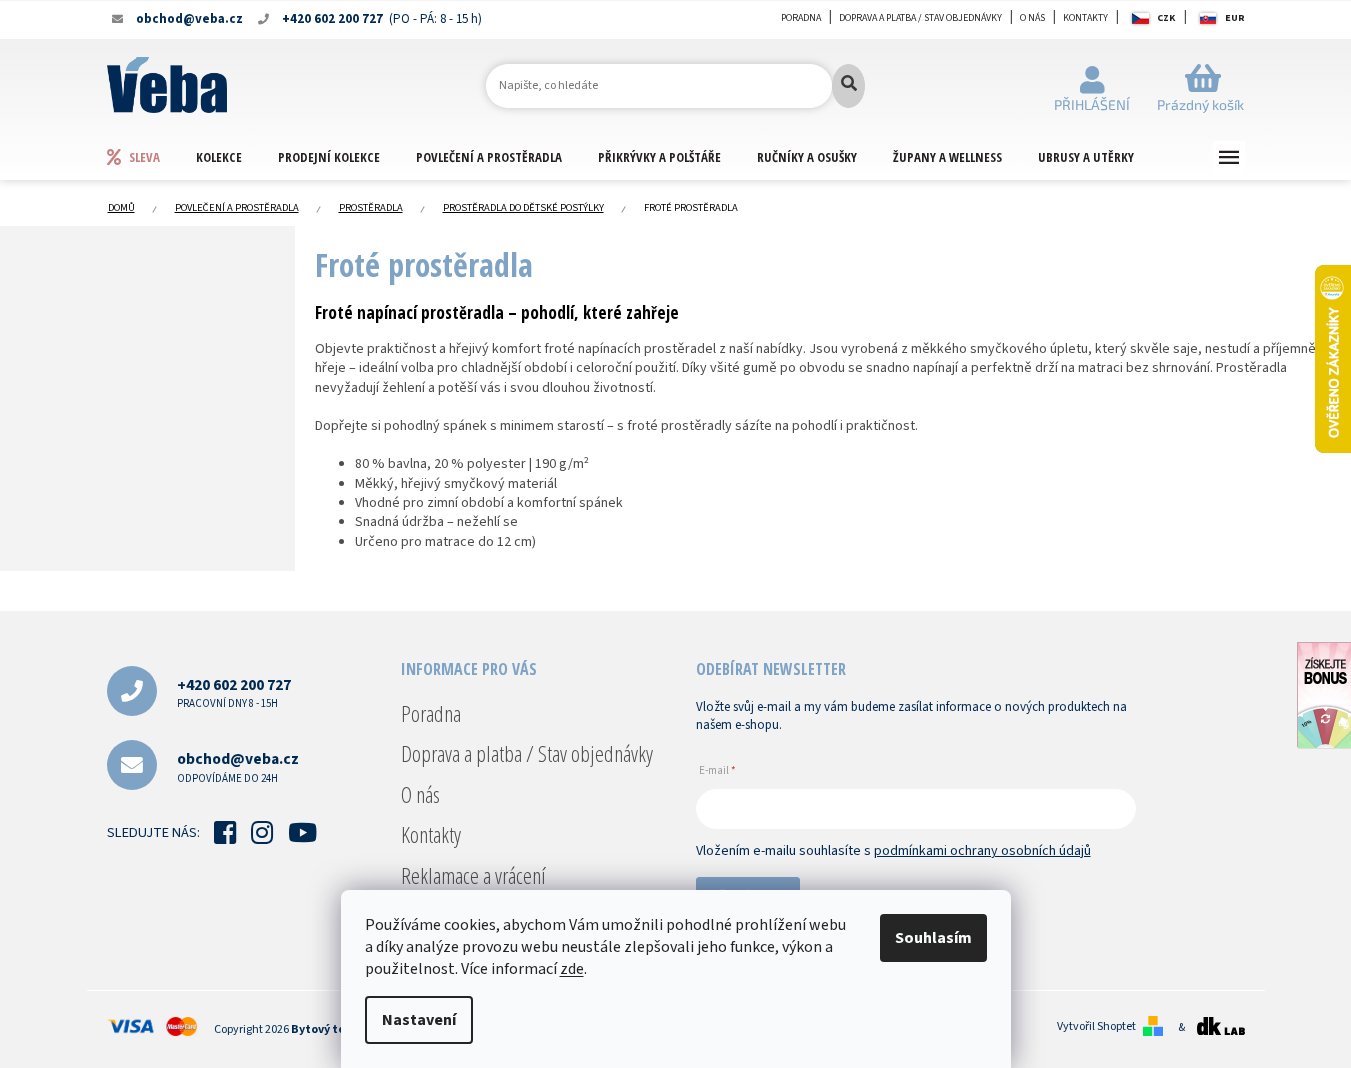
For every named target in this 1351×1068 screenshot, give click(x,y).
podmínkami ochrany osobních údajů (982, 851)
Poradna (801, 18)
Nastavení (419, 1020)
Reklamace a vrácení (473, 875)
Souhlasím (933, 938)
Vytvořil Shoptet (1096, 1027)
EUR (1235, 18)
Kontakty (1085, 18)
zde (572, 969)
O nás (1032, 18)
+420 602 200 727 (234, 692)
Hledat (848, 86)
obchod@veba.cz (238, 766)
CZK (1166, 18)
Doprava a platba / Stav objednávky (920, 18)
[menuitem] (151, 156)
